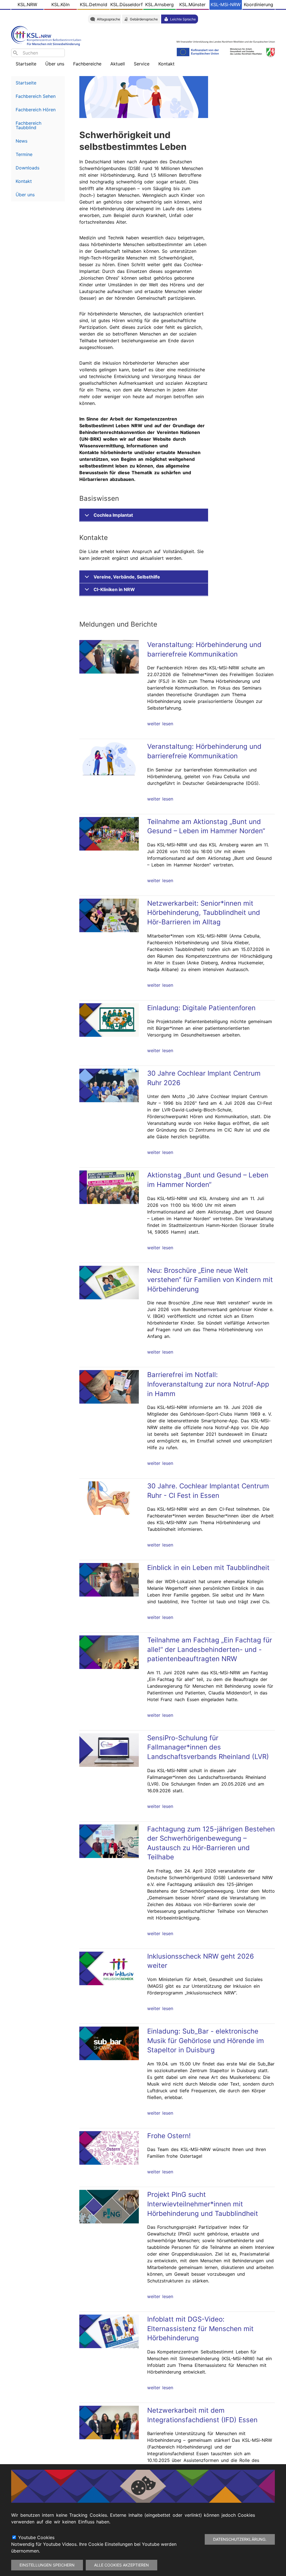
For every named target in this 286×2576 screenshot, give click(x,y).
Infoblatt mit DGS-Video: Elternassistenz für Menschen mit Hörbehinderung (200, 2329)
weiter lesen (160, 724)
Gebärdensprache (144, 19)
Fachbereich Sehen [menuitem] (36, 96)
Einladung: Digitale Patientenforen (201, 1008)
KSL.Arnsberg (159, 4)
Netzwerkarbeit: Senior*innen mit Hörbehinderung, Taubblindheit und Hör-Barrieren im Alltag (204, 913)
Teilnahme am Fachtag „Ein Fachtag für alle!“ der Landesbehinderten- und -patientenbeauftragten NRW (210, 1649)
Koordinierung (258, 4)
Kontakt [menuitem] (24, 181)
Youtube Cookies (36, 2537)
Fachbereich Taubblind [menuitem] (28, 125)
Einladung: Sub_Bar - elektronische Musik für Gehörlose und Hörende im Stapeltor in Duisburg (206, 2041)
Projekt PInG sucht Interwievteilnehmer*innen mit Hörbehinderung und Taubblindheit (203, 2204)
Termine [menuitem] (24, 154)
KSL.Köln (60, 4)
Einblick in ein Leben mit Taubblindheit (208, 1568)
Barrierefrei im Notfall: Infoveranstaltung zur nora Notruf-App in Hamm (208, 1384)
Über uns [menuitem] (25, 195)
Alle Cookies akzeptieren (121, 2565)
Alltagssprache (109, 19)
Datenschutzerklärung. (240, 2539)
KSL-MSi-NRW (226, 4)
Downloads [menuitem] (28, 168)
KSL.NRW (27, 4)
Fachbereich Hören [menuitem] (36, 110)
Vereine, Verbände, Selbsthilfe (127, 577)
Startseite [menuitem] (26, 64)
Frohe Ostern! (169, 2136)
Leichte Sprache (183, 19)
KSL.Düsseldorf (127, 4)
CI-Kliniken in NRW (114, 589)
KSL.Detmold (94, 4)
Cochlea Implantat (113, 515)
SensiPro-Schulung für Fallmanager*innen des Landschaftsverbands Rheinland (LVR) (208, 1747)
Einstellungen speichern (47, 2565)
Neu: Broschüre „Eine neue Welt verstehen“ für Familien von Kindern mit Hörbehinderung (210, 1280)
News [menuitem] (22, 141)
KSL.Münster (192, 4)
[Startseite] (47, 35)
